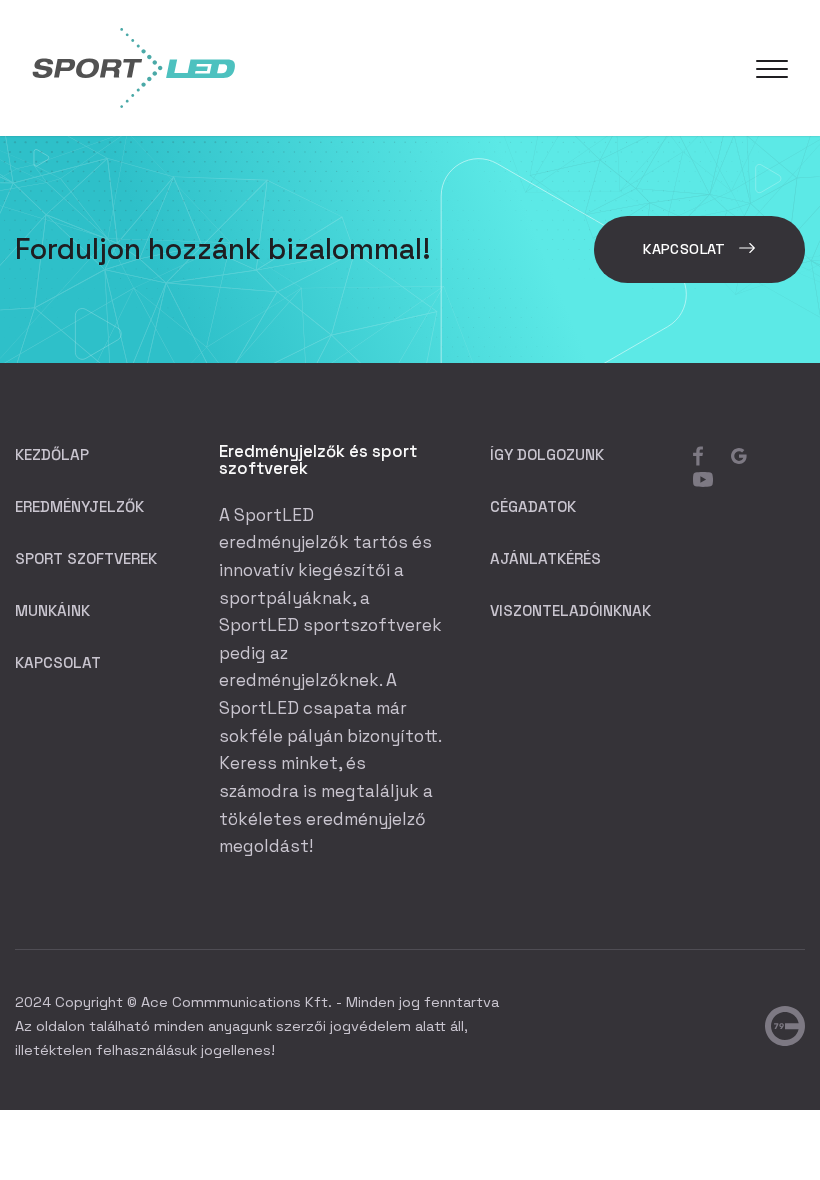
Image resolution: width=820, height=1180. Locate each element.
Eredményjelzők (79, 506)
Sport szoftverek (86, 558)
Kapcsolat (686, 249)
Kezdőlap (52, 454)
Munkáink (52, 610)
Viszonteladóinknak (570, 610)
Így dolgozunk (547, 454)
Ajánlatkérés (545, 558)
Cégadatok (533, 506)
